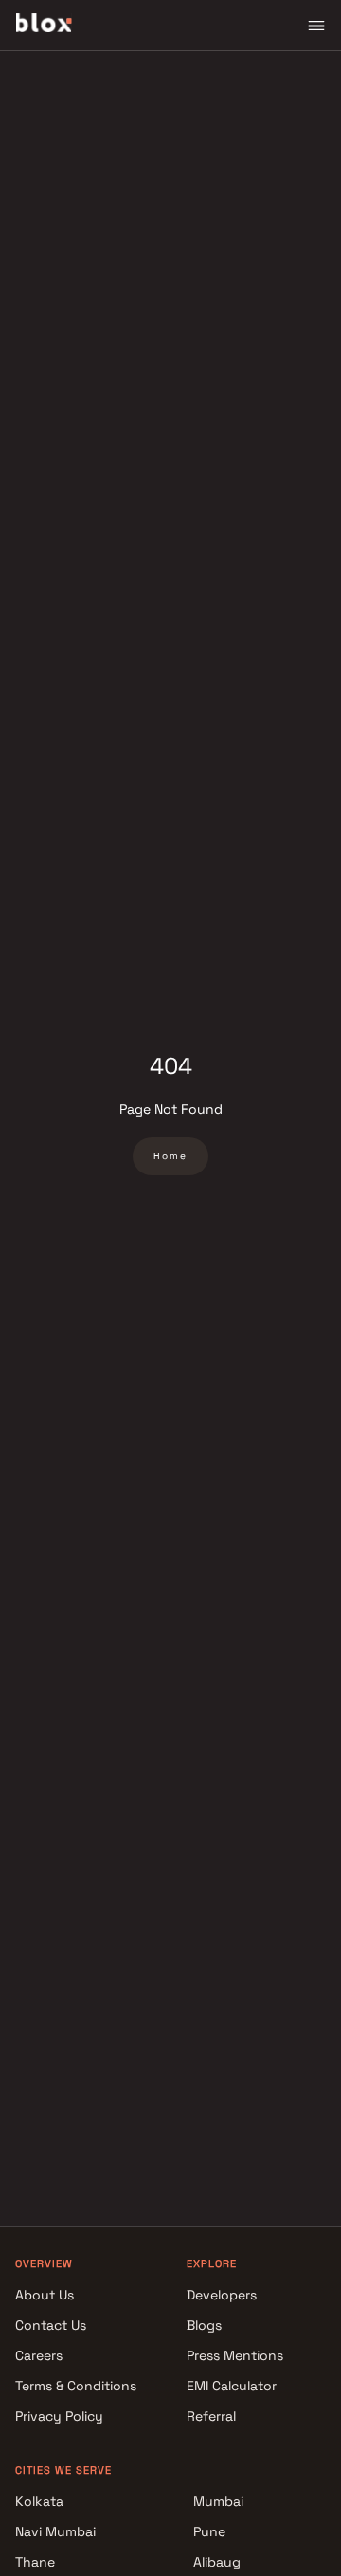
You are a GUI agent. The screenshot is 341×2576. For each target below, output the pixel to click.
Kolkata (39, 2501)
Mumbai (218, 2501)
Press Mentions (235, 2355)
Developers (222, 2295)
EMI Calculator (232, 2386)
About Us (45, 2295)
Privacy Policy (59, 2416)
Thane (35, 2562)
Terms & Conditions (76, 2386)
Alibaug (217, 2562)
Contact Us (51, 2325)
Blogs (204, 2325)
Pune (209, 2531)
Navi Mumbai (55, 2531)
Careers (39, 2355)
